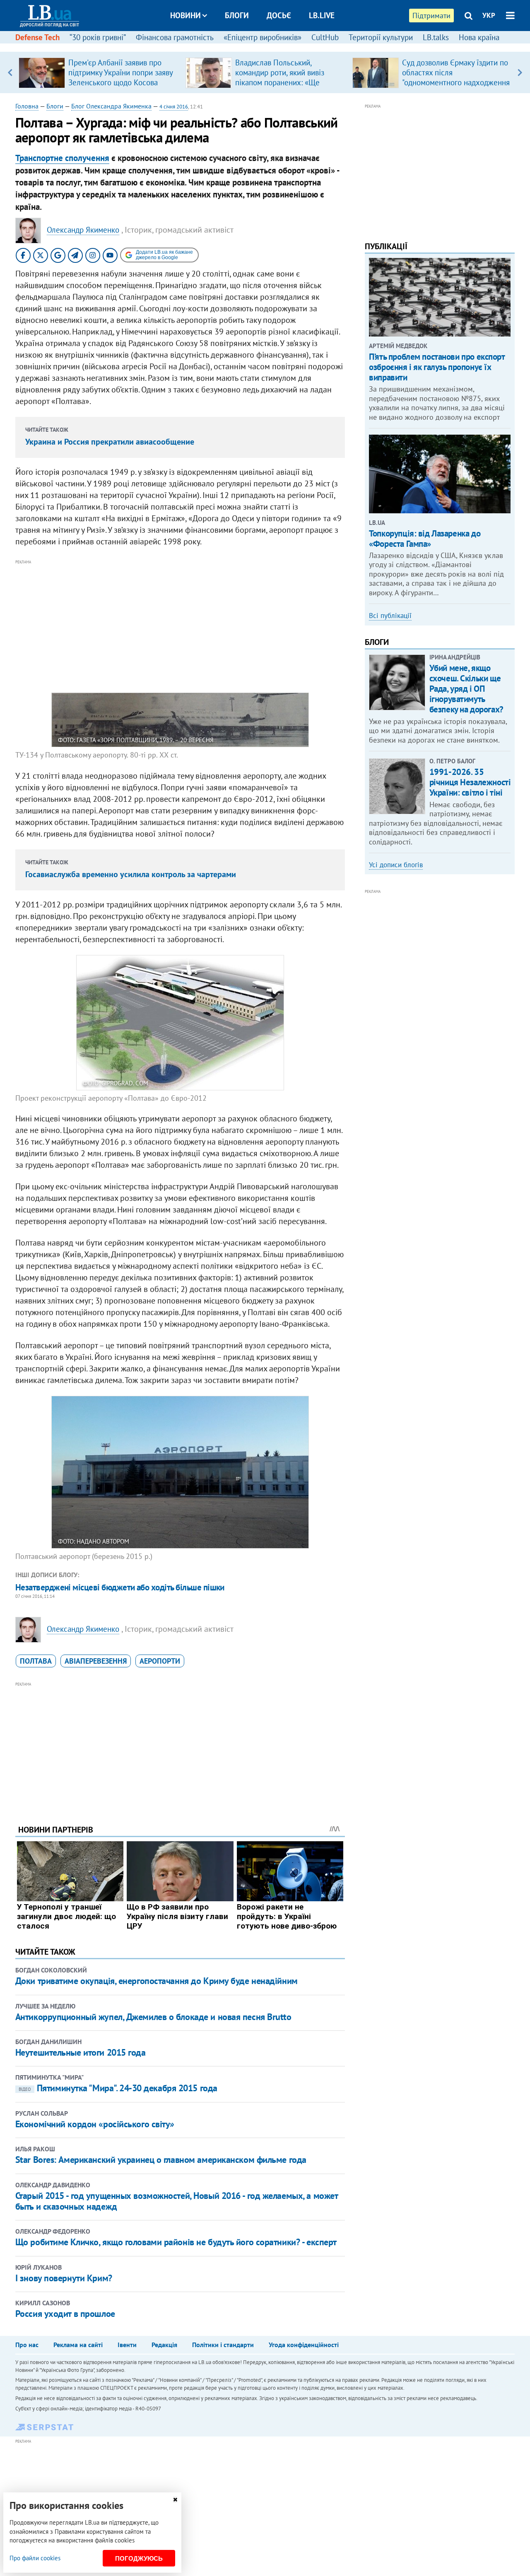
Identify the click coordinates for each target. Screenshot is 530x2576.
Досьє (279, 15)
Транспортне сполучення (62, 158)
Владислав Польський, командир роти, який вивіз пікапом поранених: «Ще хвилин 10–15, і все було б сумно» (281, 82)
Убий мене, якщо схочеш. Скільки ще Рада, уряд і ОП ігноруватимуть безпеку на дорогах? (466, 689)
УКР (489, 15)
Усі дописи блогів (396, 865)
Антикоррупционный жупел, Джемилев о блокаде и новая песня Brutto (153, 2017)
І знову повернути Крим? (64, 2278)
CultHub (325, 37)
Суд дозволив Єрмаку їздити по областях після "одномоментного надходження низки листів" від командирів (456, 77)
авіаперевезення (96, 1661)
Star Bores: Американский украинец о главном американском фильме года (161, 2160)
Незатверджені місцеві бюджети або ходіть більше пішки (120, 1587)
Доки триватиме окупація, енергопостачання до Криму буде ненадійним (157, 1981)
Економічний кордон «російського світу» (95, 2124)
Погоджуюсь (139, 2558)
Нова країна (479, 37)
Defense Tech (37, 37)
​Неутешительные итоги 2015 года (81, 2052)
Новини (185, 15)
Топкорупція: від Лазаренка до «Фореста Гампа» (425, 539)
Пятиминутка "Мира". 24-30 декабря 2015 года (118, 2088)
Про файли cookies (35, 2558)
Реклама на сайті (78, 2345)
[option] (99, 72)
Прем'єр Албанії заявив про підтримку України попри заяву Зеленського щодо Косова (120, 72)
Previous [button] (10, 72)
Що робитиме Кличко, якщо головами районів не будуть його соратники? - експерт (176, 2242)
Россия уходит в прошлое (65, 2314)
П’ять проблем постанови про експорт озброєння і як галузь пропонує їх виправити (437, 367)
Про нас (27, 2345)
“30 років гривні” (98, 37)
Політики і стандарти (223, 2345)
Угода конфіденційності (304, 2345)
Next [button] (520, 72)
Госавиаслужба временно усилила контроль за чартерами (131, 874)
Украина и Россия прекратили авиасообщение (110, 442)
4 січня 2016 (174, 107)
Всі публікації (390, 616)
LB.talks (436, 37)
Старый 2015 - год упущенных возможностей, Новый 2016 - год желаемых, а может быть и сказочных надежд (177, 2201)
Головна (27, 106)
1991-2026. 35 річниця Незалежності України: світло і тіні (470, 782)
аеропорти (160, 1661)
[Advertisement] (180, 625)
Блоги (237, 15)
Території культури (381, 37)
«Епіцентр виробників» (263, 37)
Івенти (127, 2345)
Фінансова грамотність (175, 37)
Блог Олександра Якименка (111, 106)
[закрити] (175, 2500)
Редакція (164, 2345)
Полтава (36, 1661)
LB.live (322, 15)
